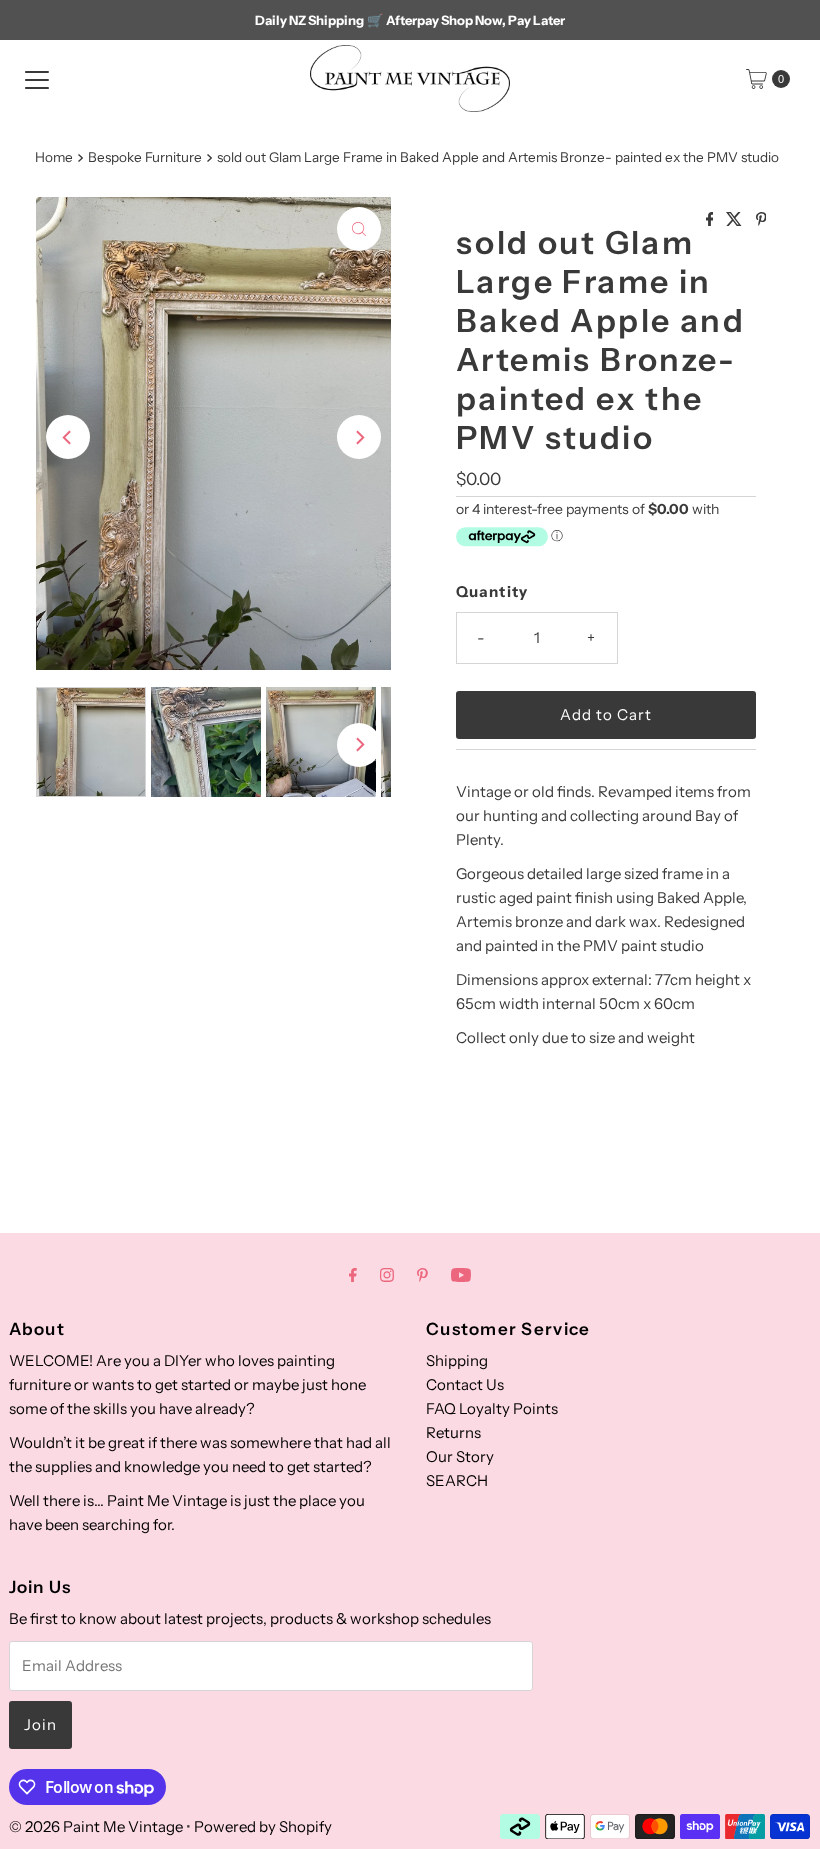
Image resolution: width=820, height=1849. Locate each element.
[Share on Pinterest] (761, 220)
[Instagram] (387, 1275)
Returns (453, 1432)
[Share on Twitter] (735, 220)
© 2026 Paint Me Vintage (96, 1826)
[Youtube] (461, 1275)
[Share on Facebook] (711, 220)
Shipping (457, 1360)
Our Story (460, 1456)
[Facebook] (353, 1275)
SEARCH (457, 1480)
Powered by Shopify (263, 1826)
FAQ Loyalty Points (492, 1408)
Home (54, 157)
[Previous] (68, 437)
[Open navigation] (37, 79)
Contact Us (465, 1384)
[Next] (359, 437)
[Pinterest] (422, 1275)
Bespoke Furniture (145, 157)
